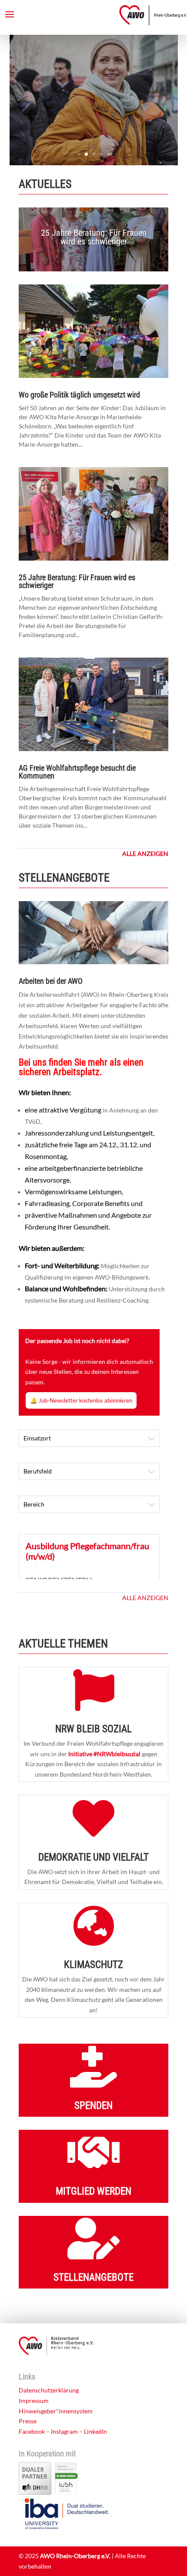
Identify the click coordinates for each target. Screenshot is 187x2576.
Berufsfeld (38, 1471)
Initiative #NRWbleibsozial (104, 1754)
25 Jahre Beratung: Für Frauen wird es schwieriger (94, 237)
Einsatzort (37, 1438)
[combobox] (89, 1438)
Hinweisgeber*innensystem (56, 2411)
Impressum (34, 2401)
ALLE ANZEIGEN (145, 1598)
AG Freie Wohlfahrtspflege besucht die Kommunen (77, 772)
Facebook (32, 2431)
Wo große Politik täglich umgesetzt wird (79, 395)
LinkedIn (95, 2431)
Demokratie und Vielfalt (93, 1857)
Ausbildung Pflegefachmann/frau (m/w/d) (87, 1551)
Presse (28, 2421)
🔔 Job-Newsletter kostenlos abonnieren (81, 1400)
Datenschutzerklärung (49, 2390)
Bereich (34, 1504)
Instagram (64, 2431)
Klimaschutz (93, 1965)
